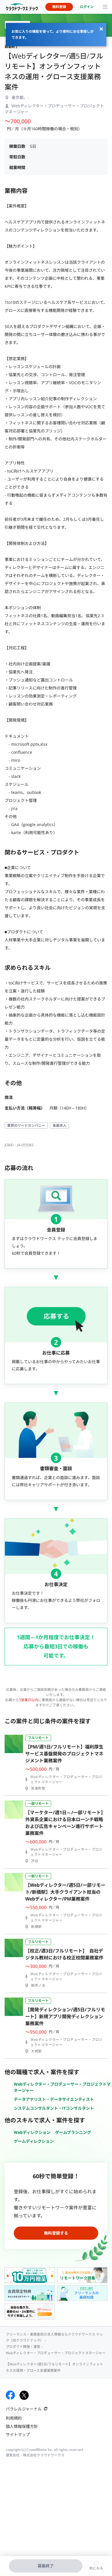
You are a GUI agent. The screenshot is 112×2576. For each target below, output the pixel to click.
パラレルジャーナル (24, 2409)
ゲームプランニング (73, 2132)
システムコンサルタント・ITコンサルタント (54, 2108)
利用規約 (14, 2418)
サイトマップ (18, 2434)
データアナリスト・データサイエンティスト (54, 2099)
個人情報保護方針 (22, 2426)
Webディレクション (32, 2132)
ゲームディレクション (34, 2141)
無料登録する (56, 2233)
